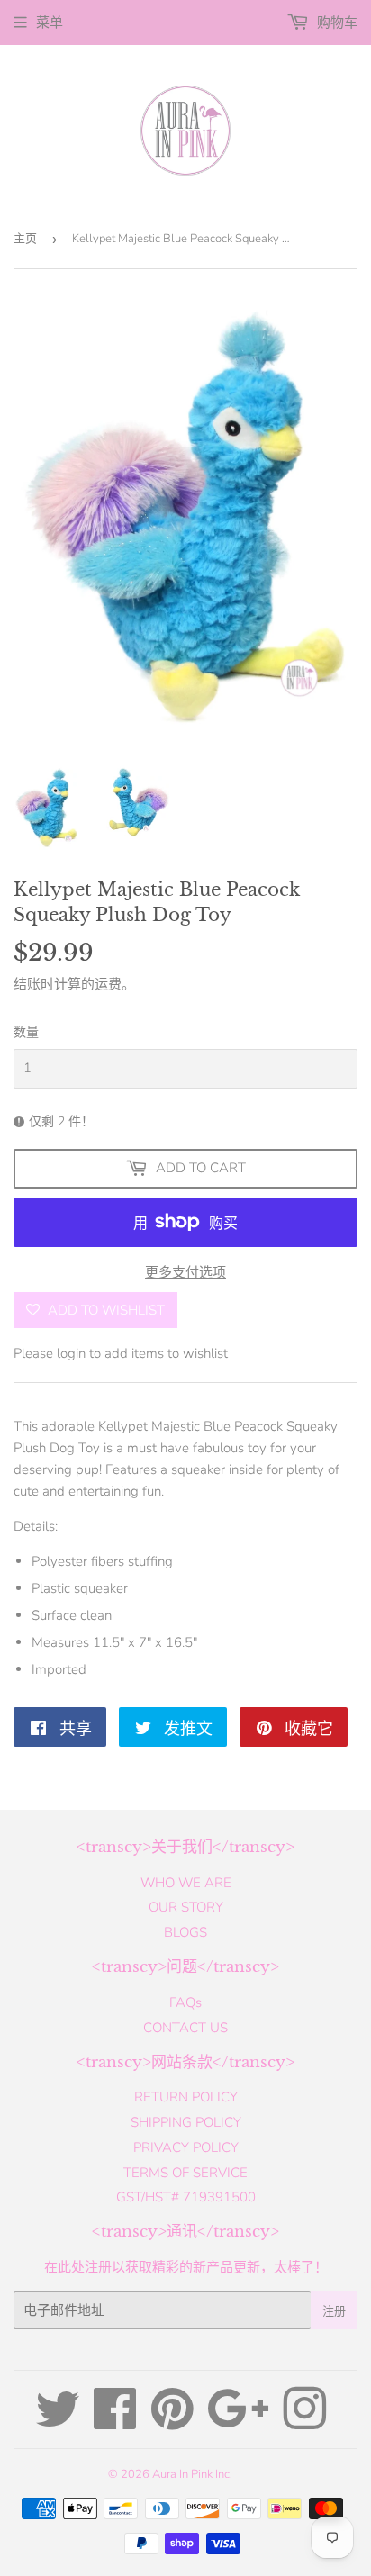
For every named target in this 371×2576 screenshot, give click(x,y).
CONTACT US (185, 2028)
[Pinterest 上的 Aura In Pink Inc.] (172, 2422)
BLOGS (185, 1932)
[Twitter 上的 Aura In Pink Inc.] (58, 2422)
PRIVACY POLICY (186, 2147)
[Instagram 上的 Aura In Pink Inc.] (304, 2422)
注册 (334, 2311)
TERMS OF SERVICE (185, 2173)
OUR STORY (186, 1907)
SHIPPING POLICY (186, 2122)
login (71, 1353)
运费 (108, 984)
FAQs (185, 2002)
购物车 (335, 23)
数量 (26, 1032)
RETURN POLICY (186, 2097)
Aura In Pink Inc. (192, 2474)
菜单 (50, 23)
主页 (25, 239)
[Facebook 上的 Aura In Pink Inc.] (115, 2422)
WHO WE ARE (186, 1883)
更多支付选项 (185, 1272)
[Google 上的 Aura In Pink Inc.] (238, 2422)
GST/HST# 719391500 (186, 2197)
